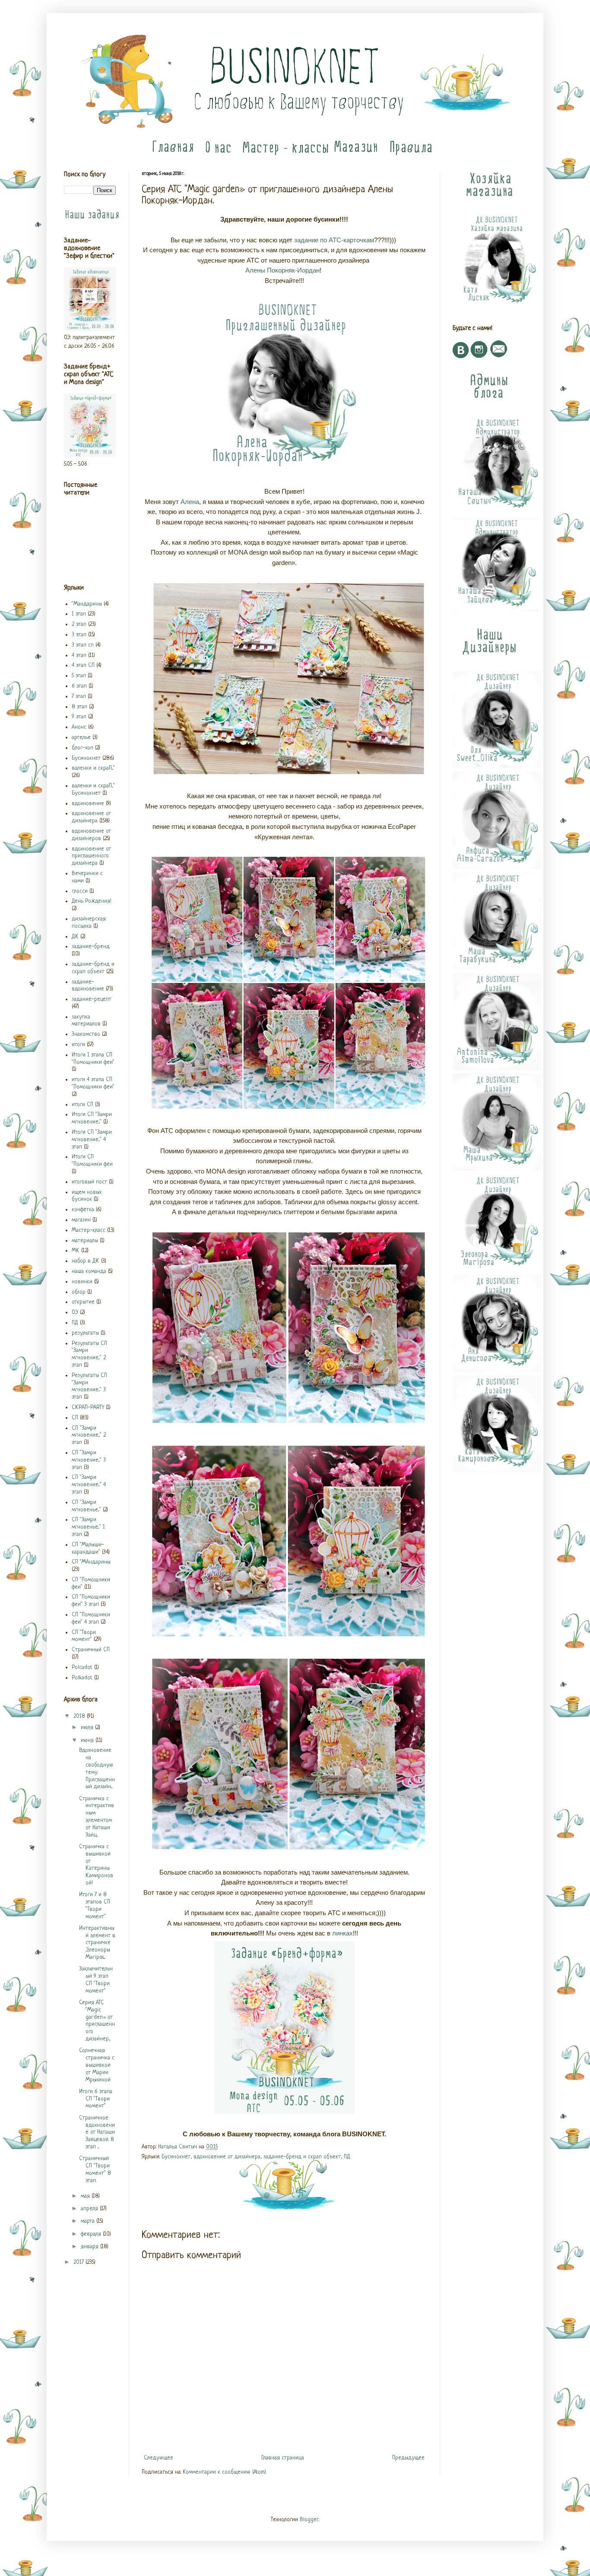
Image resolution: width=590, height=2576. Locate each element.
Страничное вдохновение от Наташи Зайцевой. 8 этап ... (97, 2132)
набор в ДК (86, 1261)
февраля (92, 2234)
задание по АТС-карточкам (334, 240)
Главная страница (283, 2458)
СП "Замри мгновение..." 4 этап (89, 1485)
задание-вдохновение (88, 986)
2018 (80, 1716)
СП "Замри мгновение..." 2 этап (89, 1436)
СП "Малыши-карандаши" (88, 1548)
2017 (79, 2262)
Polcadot (82, 1667)
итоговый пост (89, 1182)
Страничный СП (91, 1650)
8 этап (79, 707)
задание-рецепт (92, 999)
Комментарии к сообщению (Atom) (224, 2472)
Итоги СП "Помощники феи (92, 1161)
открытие (83, 1302)
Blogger (309, 2520)
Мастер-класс (89, 1230)
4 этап (79, 655)
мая (86, 2196)
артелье (81, 738)
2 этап (79, 624)
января (90, 2247)
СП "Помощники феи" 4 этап (91, 1618)
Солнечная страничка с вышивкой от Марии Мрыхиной (97, 2065)
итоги (78, 1045)
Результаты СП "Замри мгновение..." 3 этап (89, 1386)
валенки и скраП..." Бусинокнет (93, 790)
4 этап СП (83, 665)
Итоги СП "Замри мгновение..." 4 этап (92, 1140)
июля (88, 1727)
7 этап (79, 696)
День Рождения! (92, 901)
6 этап (79, 686)
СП (75, 1418)
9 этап (79, 717)
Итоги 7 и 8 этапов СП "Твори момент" (95, 1905)
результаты (85, 1333)
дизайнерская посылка (89, 923)
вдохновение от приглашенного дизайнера (91, 856)
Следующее (159, 2458)
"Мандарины (87, 604)
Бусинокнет (176, 2157)
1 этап (79, 614)
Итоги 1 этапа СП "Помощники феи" (93, 1059)
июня (88, 1740)
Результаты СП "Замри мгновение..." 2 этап (89, 1354)
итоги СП (82, 1105)
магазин (81, 1220)
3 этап (79, 635)
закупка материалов (86, 1021)
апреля (90, 2209)
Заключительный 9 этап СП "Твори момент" (96, 1980)
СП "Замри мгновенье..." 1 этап (88, 1527)
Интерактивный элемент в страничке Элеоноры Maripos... (97, 1943)
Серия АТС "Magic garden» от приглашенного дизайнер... (97, 2021)
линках (343, 1933)
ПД (347, 2157)
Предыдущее (408, 2458)
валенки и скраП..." (93, 768)
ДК (75, 937)
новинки (82, 1282)
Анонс (79, 727)
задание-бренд (91, 947)
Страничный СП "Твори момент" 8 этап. (95, 2169)
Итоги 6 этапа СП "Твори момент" (96, 2099)
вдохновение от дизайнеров (91, 835)
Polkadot (82, 1678)
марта (89, 2221)
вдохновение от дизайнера (227, 2157)
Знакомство (86, 1034)
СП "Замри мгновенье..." (86, 1506)
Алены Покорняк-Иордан (282, 270)
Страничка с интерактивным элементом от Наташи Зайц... (97, 1817)
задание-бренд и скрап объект (302, 2157)
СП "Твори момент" (84, 1636)
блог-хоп (82, 748)
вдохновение (88, 804)
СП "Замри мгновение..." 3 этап (89, 1460)
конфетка (83, 1210)
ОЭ (75, 1312)
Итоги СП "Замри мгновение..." (92, 1118)
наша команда (89, 1271)
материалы (85, 1241)
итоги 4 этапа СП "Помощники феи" (93, 1083)
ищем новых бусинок (87, 1196)
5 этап (79, 676)
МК (76, 1251)
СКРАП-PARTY (88, 1407)
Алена (190, 502)
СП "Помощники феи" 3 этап (91, 1601)
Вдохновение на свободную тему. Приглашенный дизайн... (97, 1769)
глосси (80, 891)
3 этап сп (83, 645)
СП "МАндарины (91, 1562)
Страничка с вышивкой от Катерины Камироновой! (96, 1865)
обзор (79, 1292)
